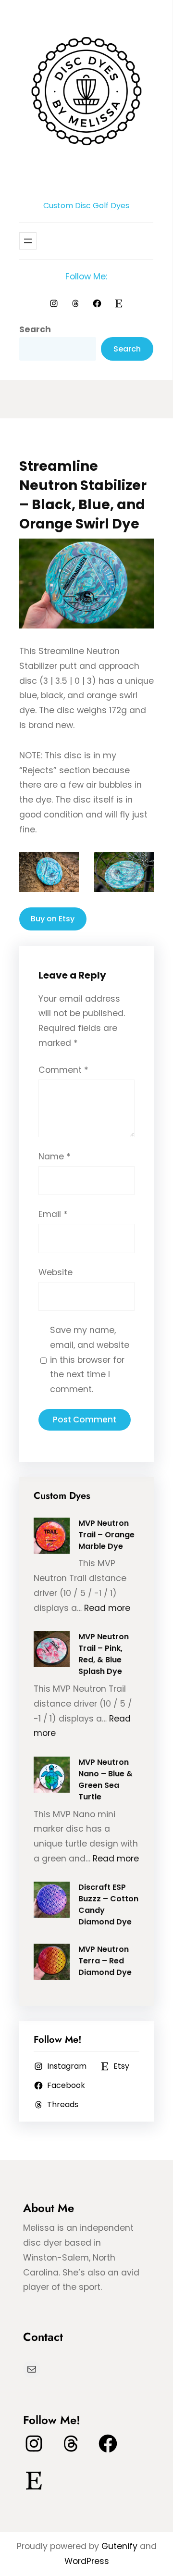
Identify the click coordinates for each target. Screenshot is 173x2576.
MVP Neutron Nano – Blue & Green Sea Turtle (105, 1779)
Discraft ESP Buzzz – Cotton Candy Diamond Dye (108, 1904)
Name (55, 1156)
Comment (63, 1070)
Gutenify (121, 2546)
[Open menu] (28, 241)
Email (53, 1214)
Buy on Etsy (53, 919)
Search (35, 329)
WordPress (87, 2561)
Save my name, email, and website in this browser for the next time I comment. (90, 1360)
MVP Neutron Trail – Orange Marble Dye (106, 1535)
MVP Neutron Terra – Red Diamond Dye (105, 1961)
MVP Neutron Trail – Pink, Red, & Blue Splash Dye (104, 1654)
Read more (107, 1608)
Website (56, 1272)
